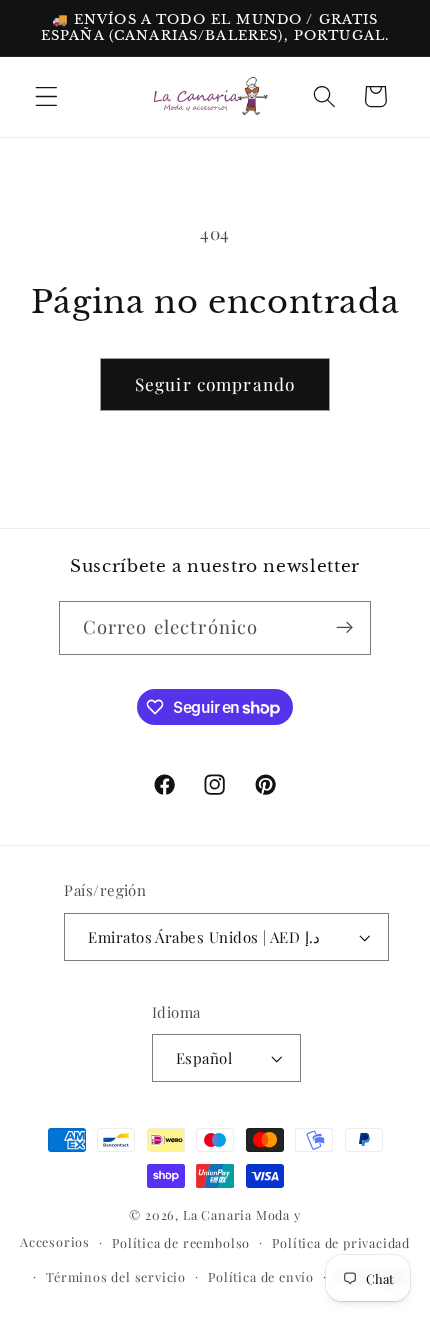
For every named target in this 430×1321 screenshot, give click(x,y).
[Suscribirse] (345, 628)
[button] (46, 96)
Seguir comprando (215, 383)
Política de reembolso (181, 1242)
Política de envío (261, 1276)
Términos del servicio (116, 1276)
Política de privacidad (341, 1242)
